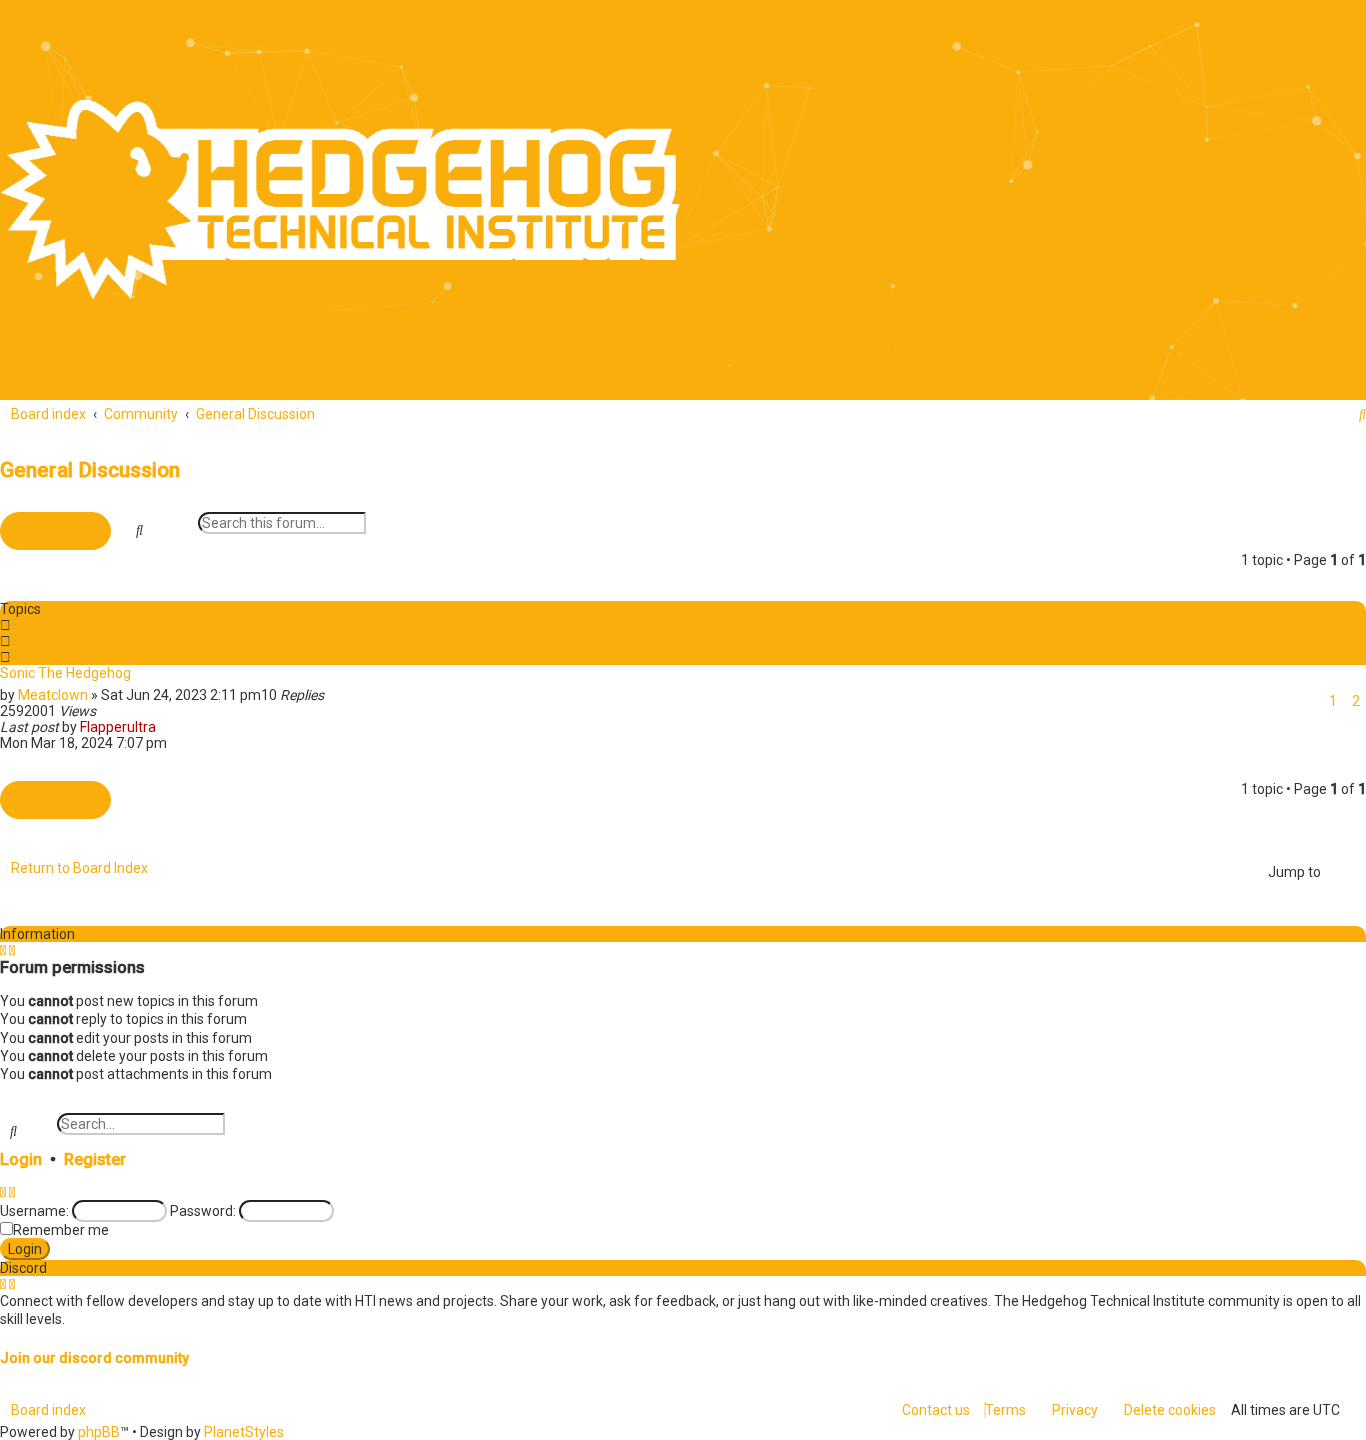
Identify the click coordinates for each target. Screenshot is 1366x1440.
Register (95, 1159)
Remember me (61, 1230)
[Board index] (340, 200)
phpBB (99, 1432)
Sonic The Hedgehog (65, 673)
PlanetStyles (244, 1432)
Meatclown (53, 695)
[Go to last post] (164, 727)
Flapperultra (118, 727)
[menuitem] (146, 31)
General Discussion (90, 470)
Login (21, 1159)
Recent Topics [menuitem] (468, 31)
